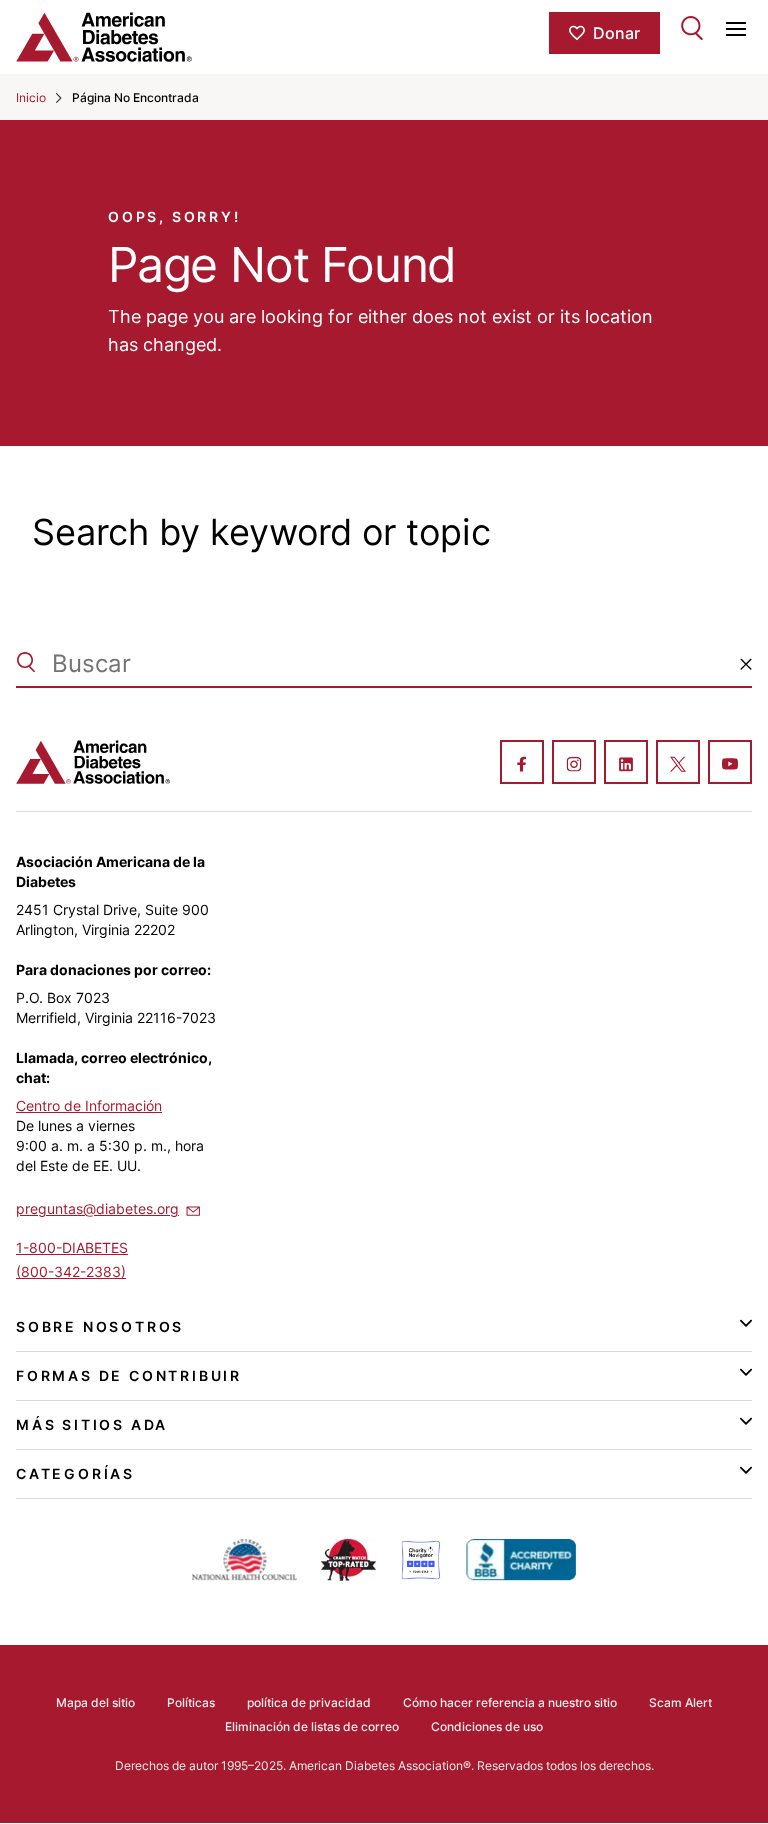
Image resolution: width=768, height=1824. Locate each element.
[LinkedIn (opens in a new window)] (626, 764)
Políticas (191, 1702)
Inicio (31, 97)
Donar (616, 33)
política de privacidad (309, 1702)
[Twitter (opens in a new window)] (678, 764)
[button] (746, 664)
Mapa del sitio (95, 1702)
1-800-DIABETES (72, 1247)
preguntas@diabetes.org (97, 1208)
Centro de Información (89, 1105)
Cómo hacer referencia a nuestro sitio (510, 1702)
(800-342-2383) (71, 1271)
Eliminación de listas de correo (312, 1726)
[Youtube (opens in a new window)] (730, 764)
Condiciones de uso (487, 1726)
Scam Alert (680, 1702)
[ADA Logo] (138, 37)
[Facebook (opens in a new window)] (522, 764)
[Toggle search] (692, 28)
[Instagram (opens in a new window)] (574, 764)
